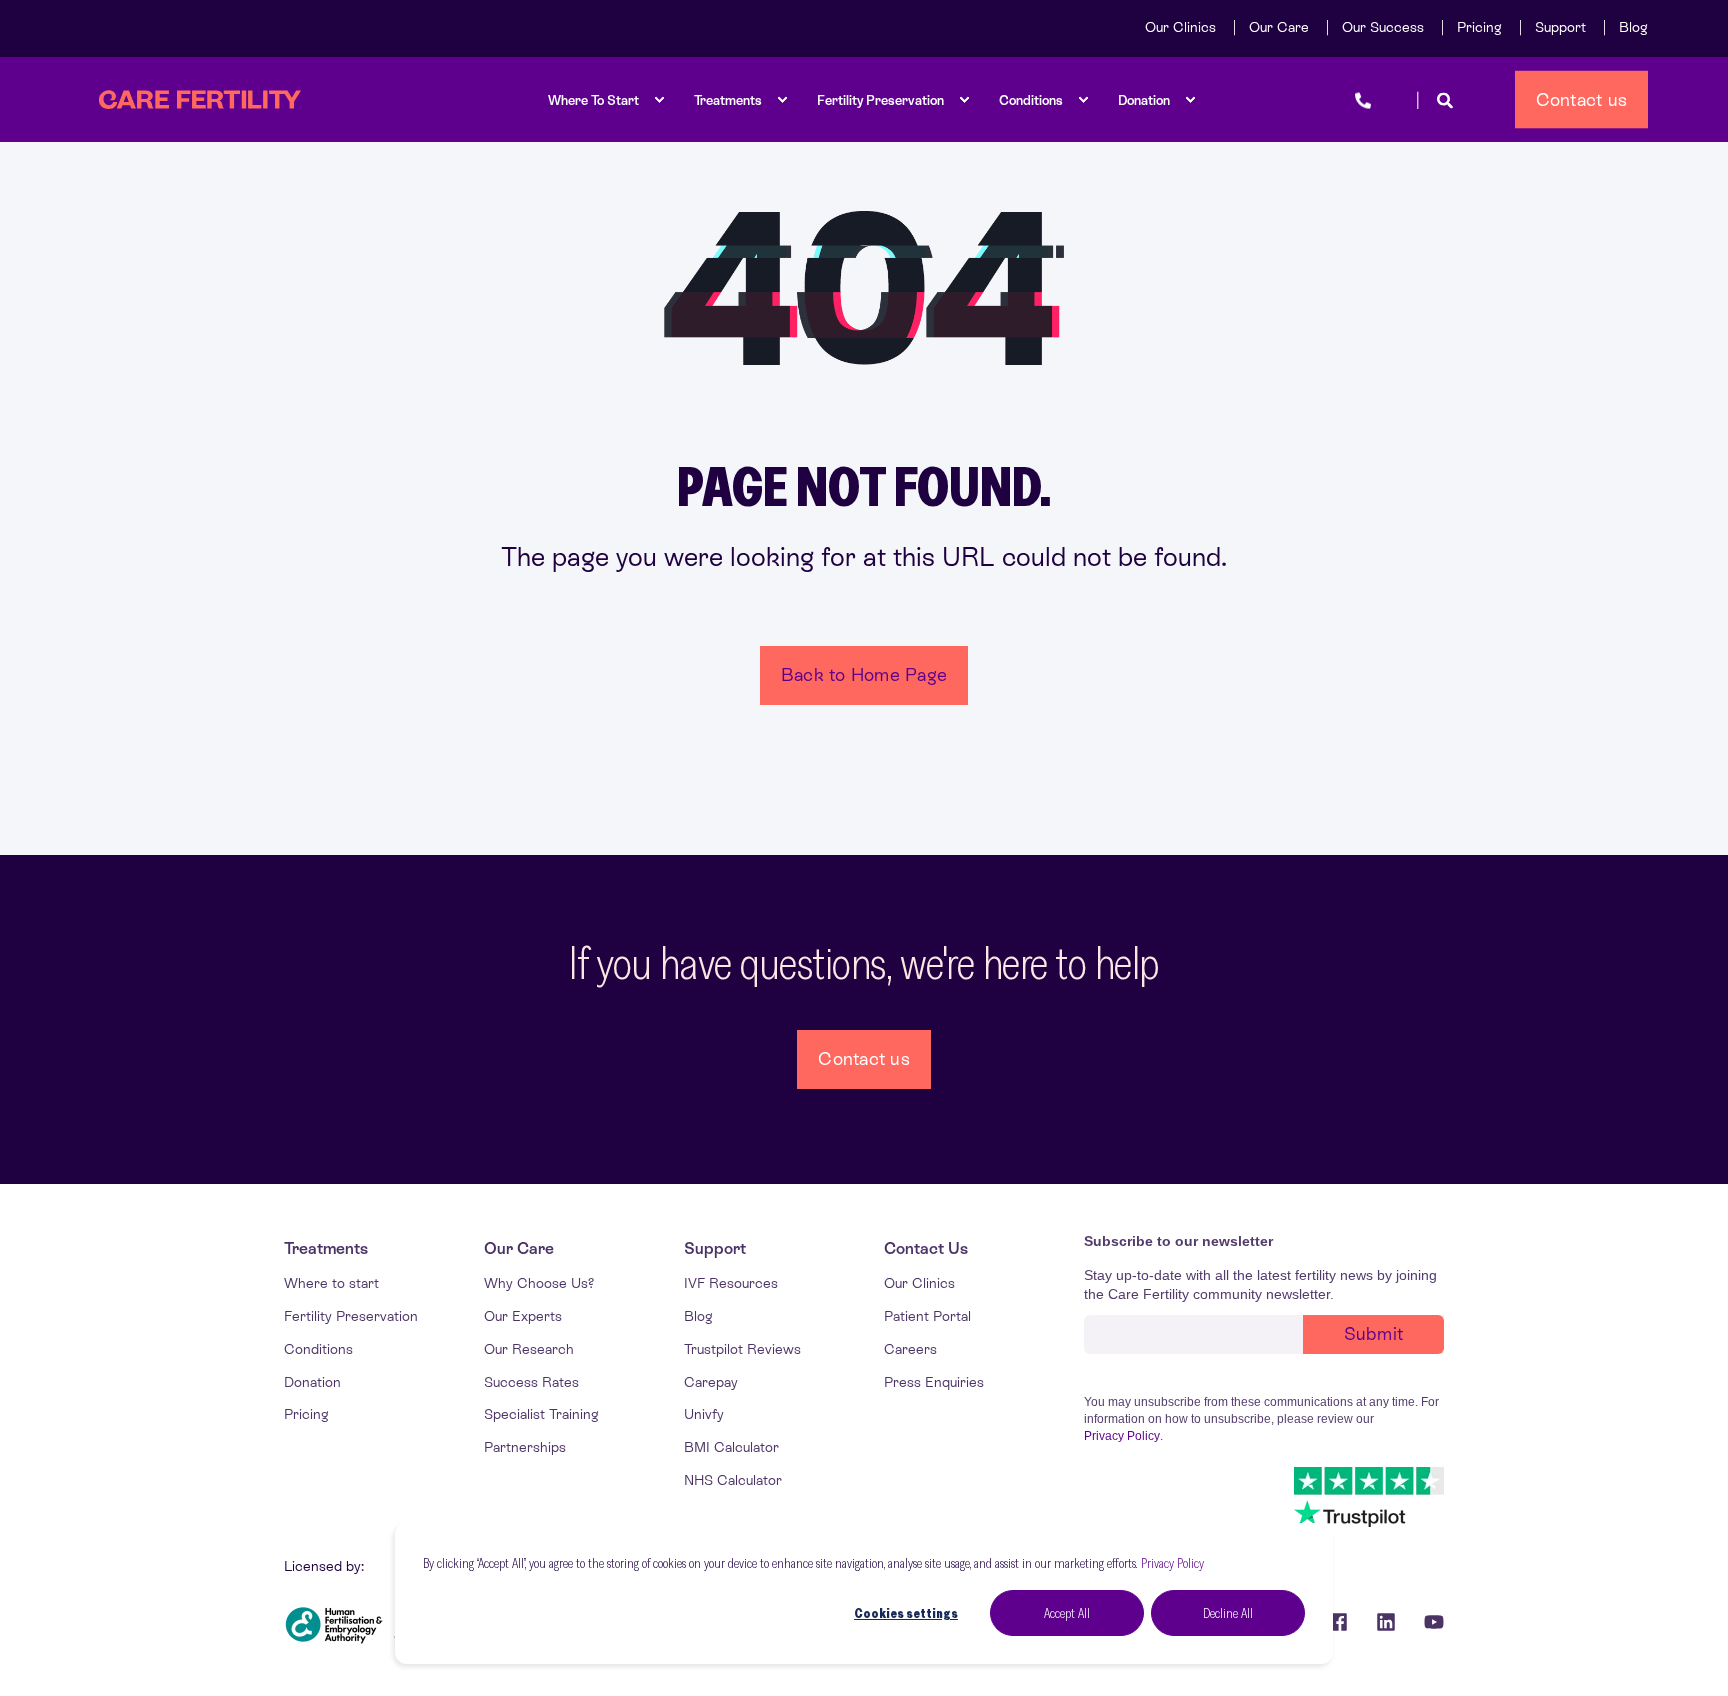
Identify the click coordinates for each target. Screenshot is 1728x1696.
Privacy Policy (1172, 1563)
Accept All (1067, 1613)
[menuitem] (1180, 27)
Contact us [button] (1582, 98)
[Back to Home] (200, 100)
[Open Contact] (1363, 99)
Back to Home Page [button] (864, 674)
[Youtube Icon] (1427, 1622)
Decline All (1228, 1613)
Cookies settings (906, 1613)
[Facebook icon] (1338, 1622)
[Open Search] (1445, 99)
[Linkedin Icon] (1386, 1622)
